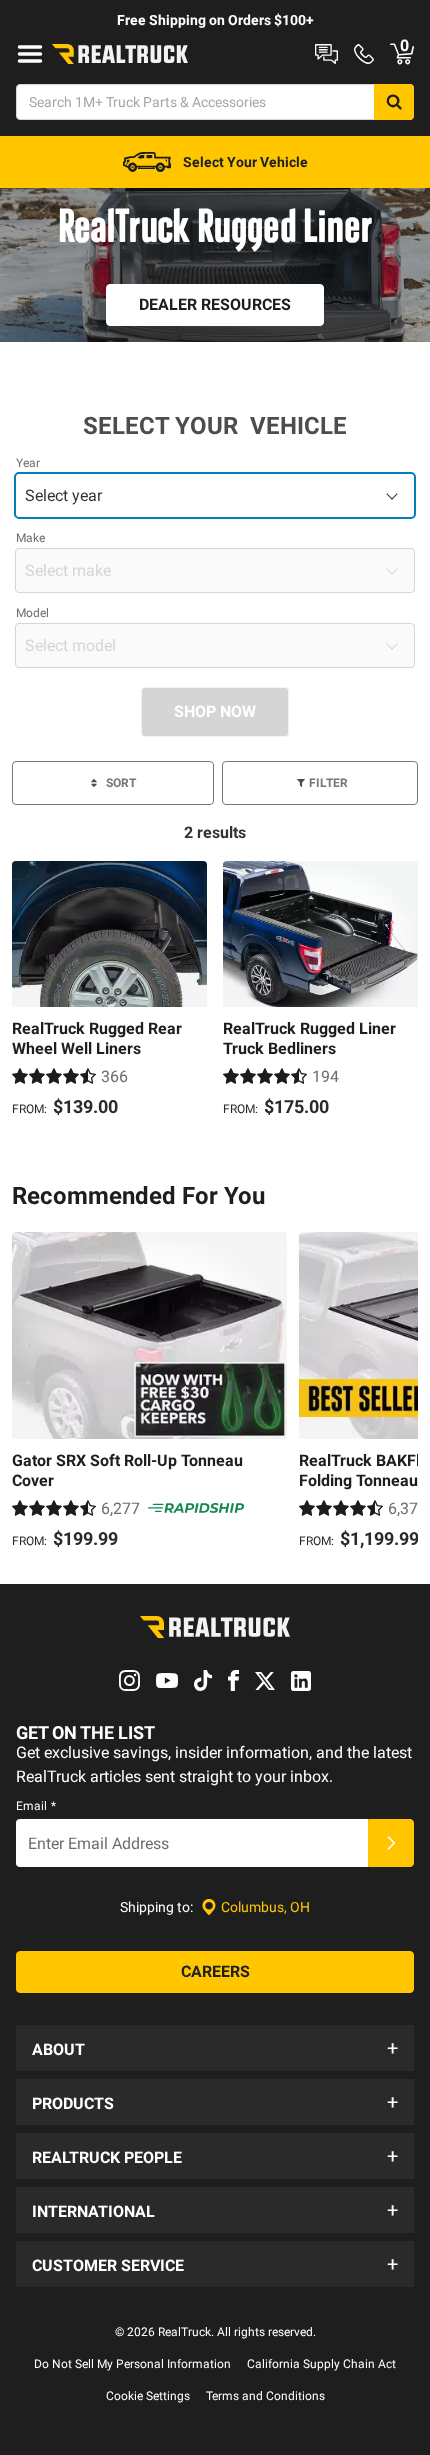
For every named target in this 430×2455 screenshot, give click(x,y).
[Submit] (391, 1843)
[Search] (394, 102)
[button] (215, 2048)
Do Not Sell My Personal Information (132, 2364)
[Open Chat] (326, 54)
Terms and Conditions (265, 2396)
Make (30, 538)
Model (32, 613)
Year (28, 463)
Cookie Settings (148, 2396)
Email (36, 1806)
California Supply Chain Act (321, 2364)
